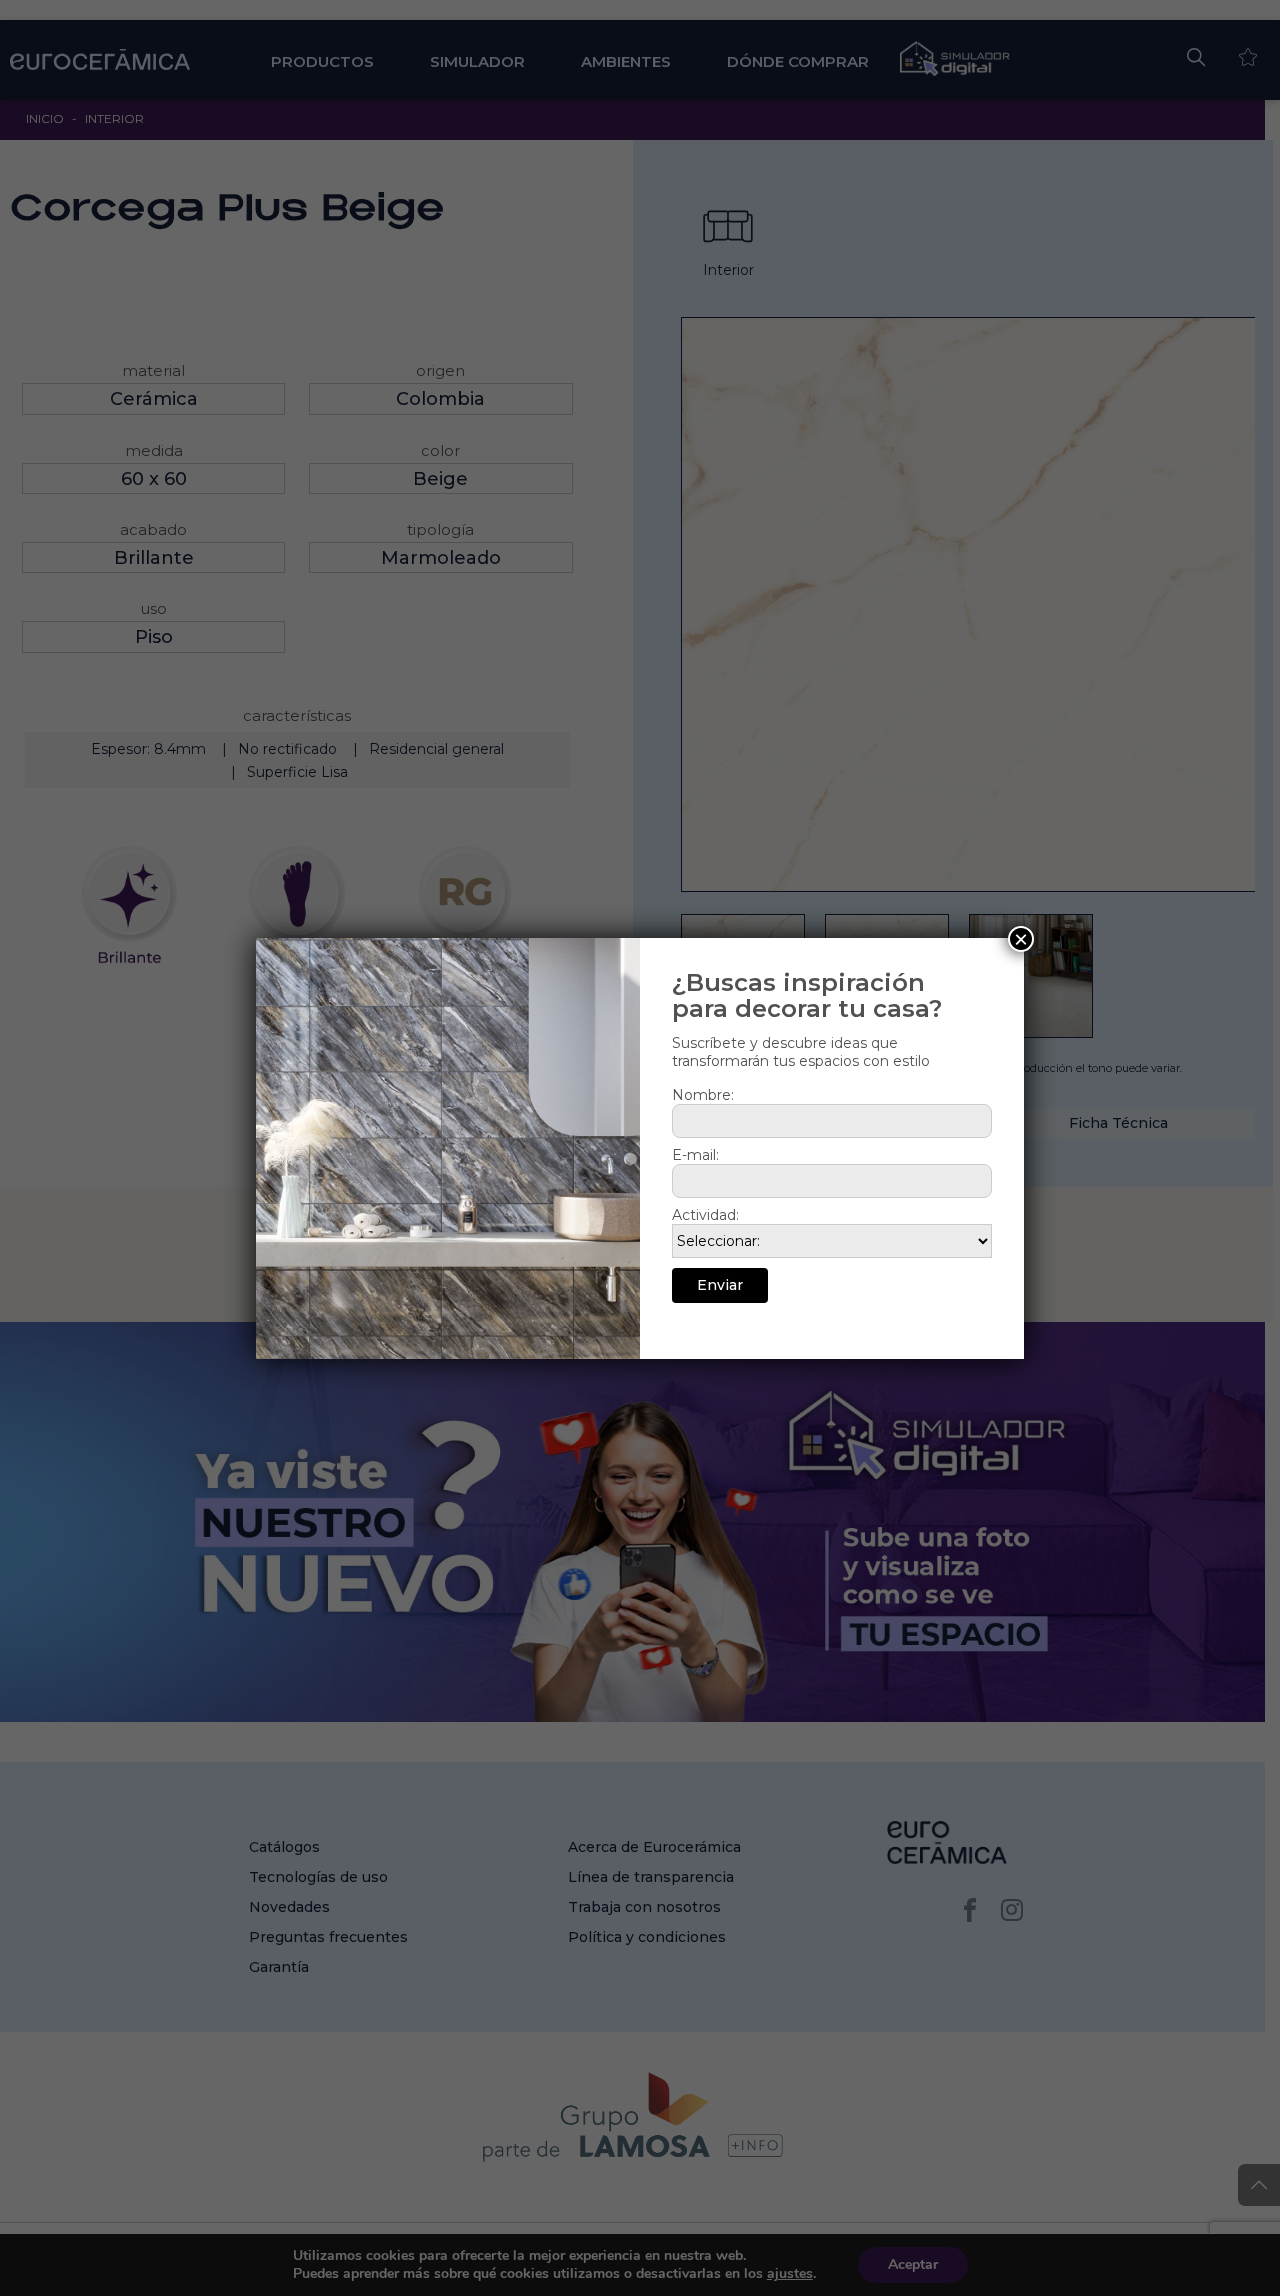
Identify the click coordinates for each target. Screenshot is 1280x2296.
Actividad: (705, 1215)
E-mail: (695, 1155)
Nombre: (703, 1095)
